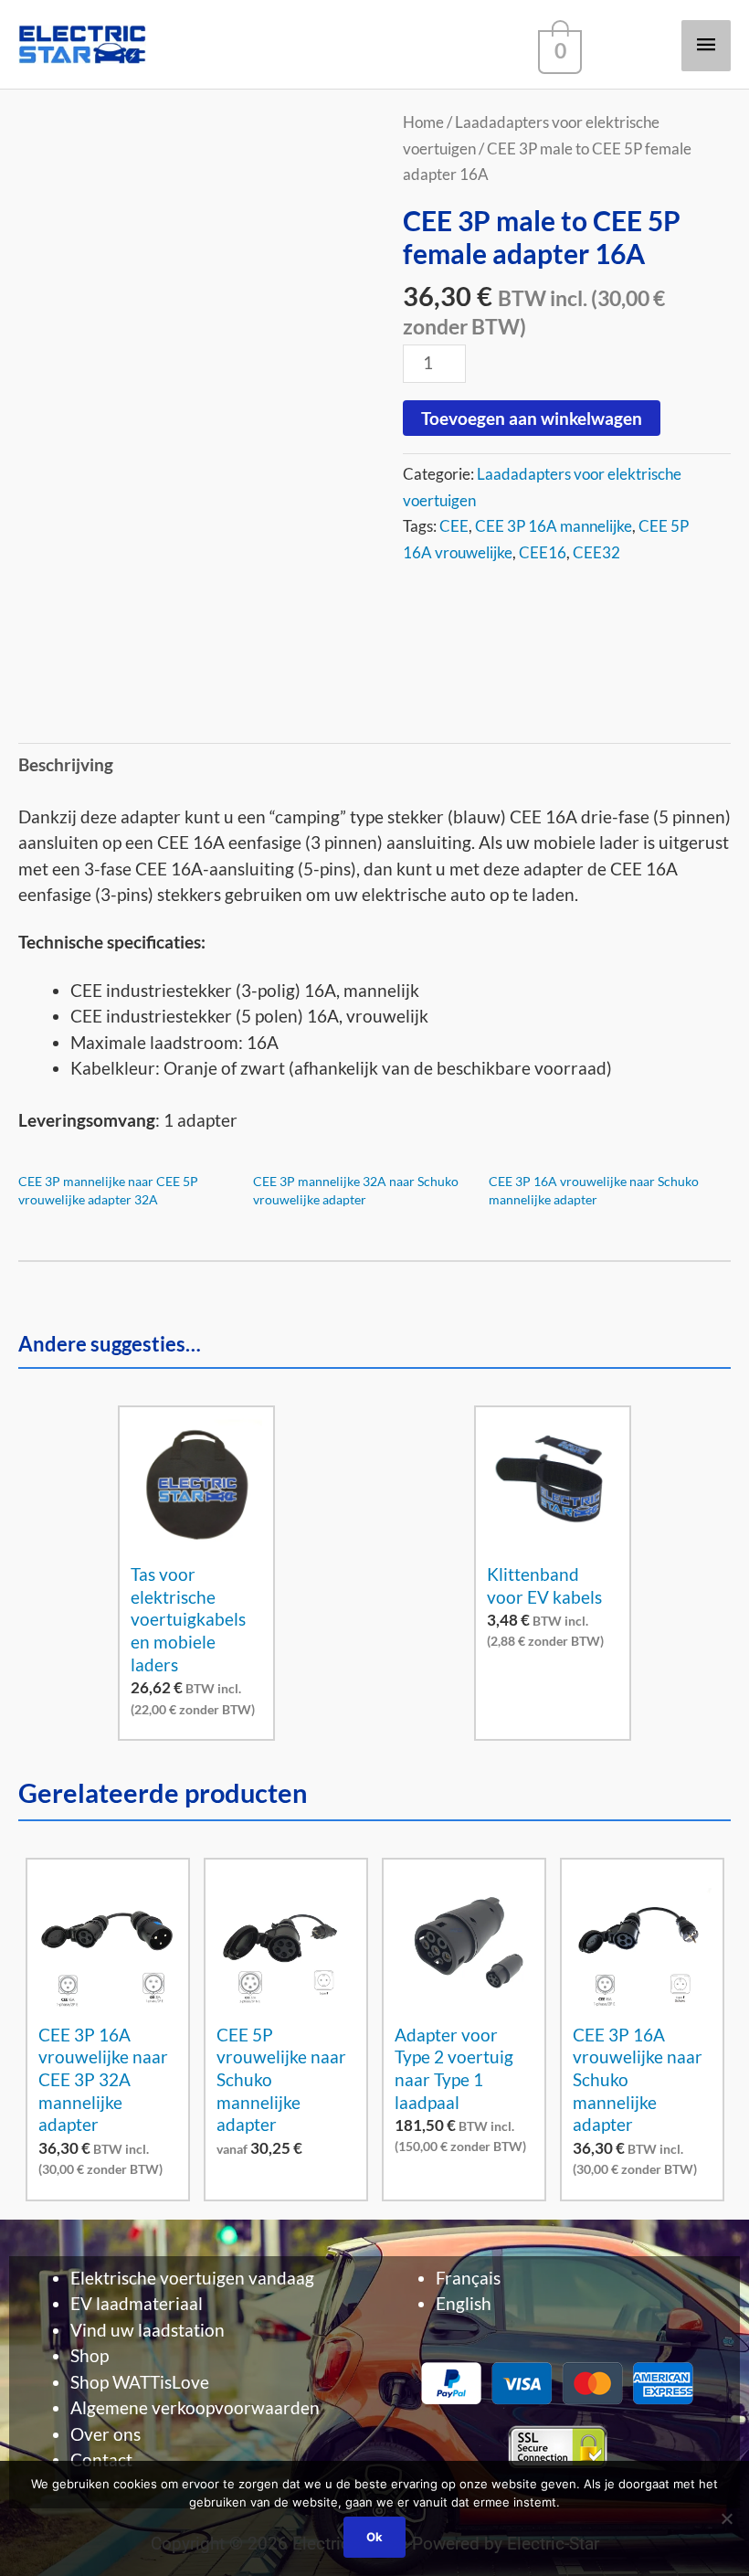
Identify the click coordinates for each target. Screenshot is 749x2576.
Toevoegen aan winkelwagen (532, 418)
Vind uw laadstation (148, 2330)
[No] (726, 2518)
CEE (454, 526)
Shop (90, 2355)
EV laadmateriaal (137, 2303)
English (464, 2303)
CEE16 (543, 552)
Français (468, 2278)
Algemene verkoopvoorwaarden (195, 2407)
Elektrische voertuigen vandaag (192, 2278)
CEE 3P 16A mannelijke (554, 526)
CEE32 (596, 552)
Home (423, 122)
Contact (101, 2459)
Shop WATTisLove (140, 2382)
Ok (374, 2537)
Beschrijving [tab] (66, 764)
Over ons (105, 2434)
